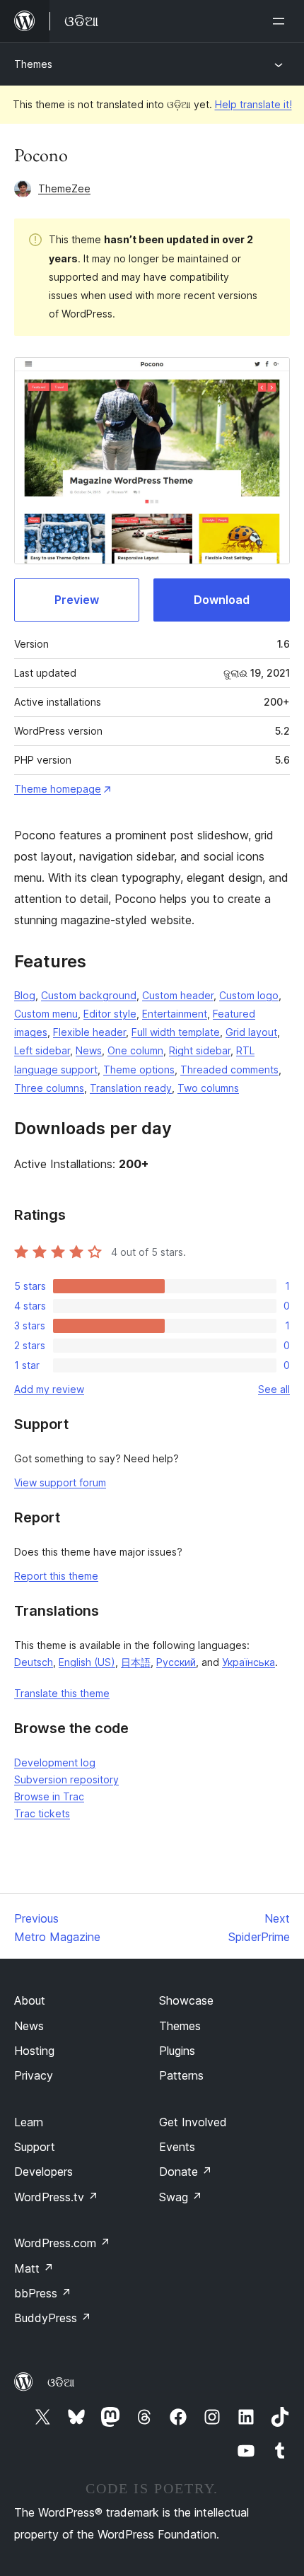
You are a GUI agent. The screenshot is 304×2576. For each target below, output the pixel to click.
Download (222, 600)
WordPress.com (62, 2243)
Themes (33, 64)
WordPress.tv (56, 2197)
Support (35, 2147)
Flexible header (89, 1032)
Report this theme (56, 1576)
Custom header (178, 995)
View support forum (60, 1482)
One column (135, 1050)
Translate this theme (62, 1693)
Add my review (49, 1389)
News (89, 1050)
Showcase (186, 2000)
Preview (77, 600)
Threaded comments (229, 1070)
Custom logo (249, 995)
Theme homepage (58, 789)
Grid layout (251, 1032)
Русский (176, 1662)
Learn (29, 2122)
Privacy (34, 2075)
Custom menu (46, 1014)
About (30, 2000)
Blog (25, 995)
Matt (34, 2268)
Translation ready (131, 1088)
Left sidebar (42, 1050)
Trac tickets (42, 1813)
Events (177, 2147)
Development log (55, 1762)
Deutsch (34, 1662)
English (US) (87, 1662)
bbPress (43, 2293)
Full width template (176, 1032)
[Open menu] (281, 21)
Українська (249, 1662)
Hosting (34, 2051)
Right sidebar (200, 1050)
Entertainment (175, 1014)
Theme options (139, 1070)
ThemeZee (64, 188)
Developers (43, 2172)
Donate (186, 2172)
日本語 (136, 1662)
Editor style (110, 1014)
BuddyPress (53, 2318)
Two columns (208, 1088)
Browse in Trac (49, 1796)
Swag (181, 2197)
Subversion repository (66, 1779)
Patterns (181, 2075)
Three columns (49, 1088)
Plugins (177, 2051)
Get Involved (193, 2122)
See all (274, 1389)
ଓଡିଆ (61, 2382)
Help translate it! (253, 104)
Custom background (89, 995)
